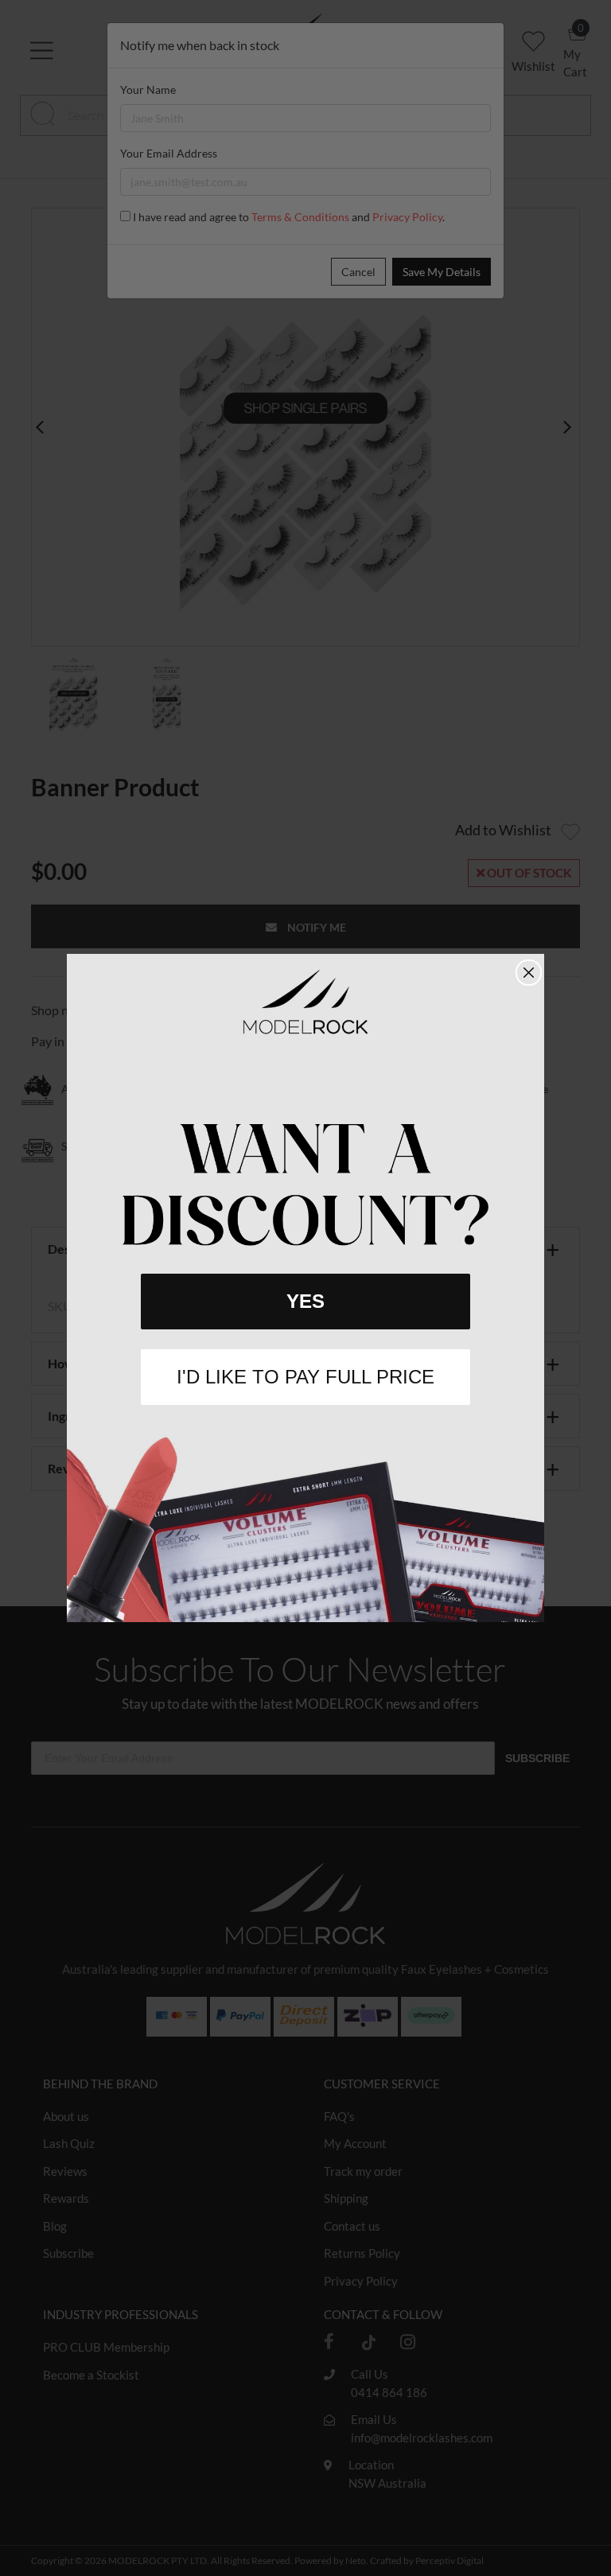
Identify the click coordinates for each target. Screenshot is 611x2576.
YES (305, 1301)
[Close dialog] (529, 973)
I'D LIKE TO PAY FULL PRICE (305, 1377)
